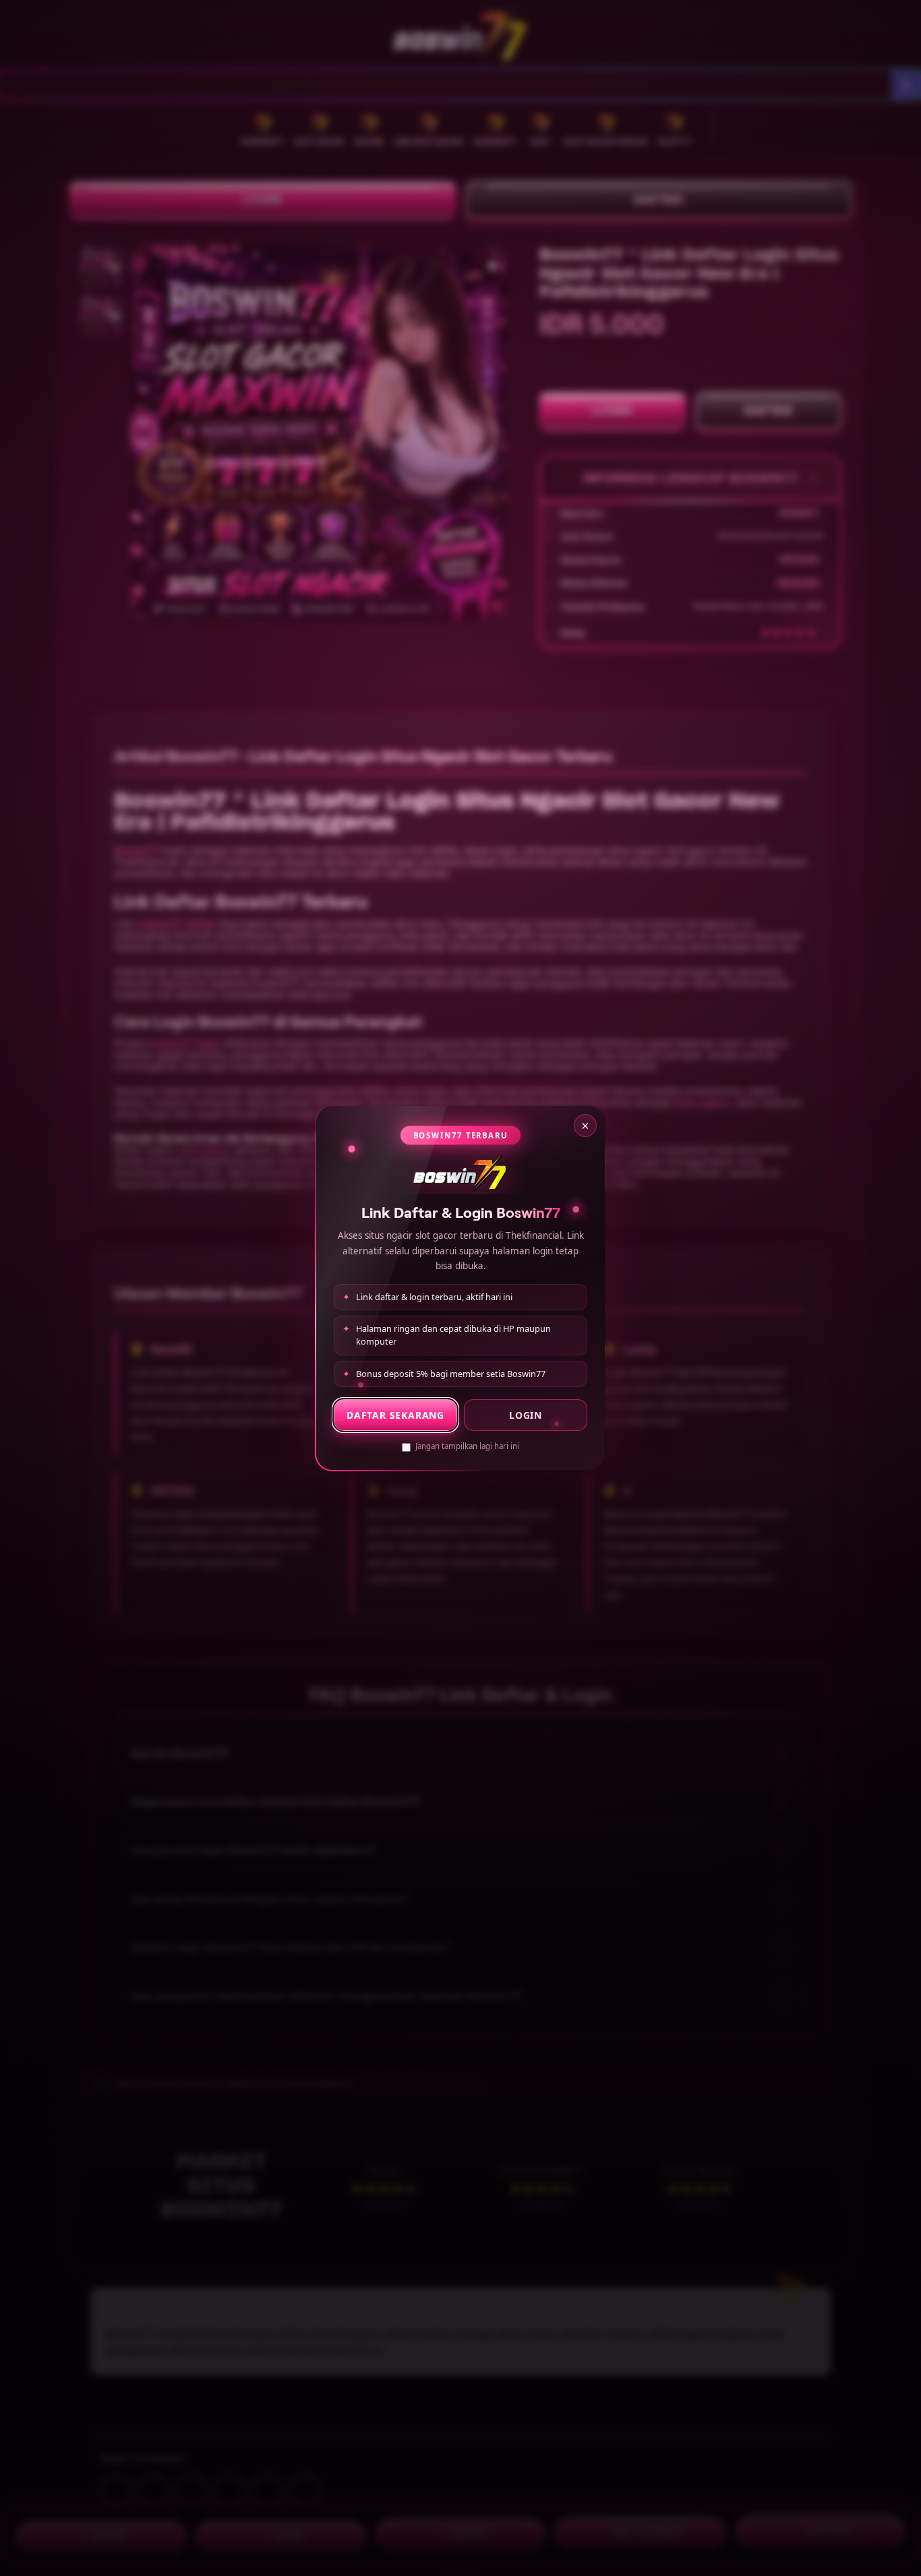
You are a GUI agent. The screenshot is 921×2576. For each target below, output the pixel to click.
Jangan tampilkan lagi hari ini (467, 1446)
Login (526, 1415)
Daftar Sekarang (395, 1415)
